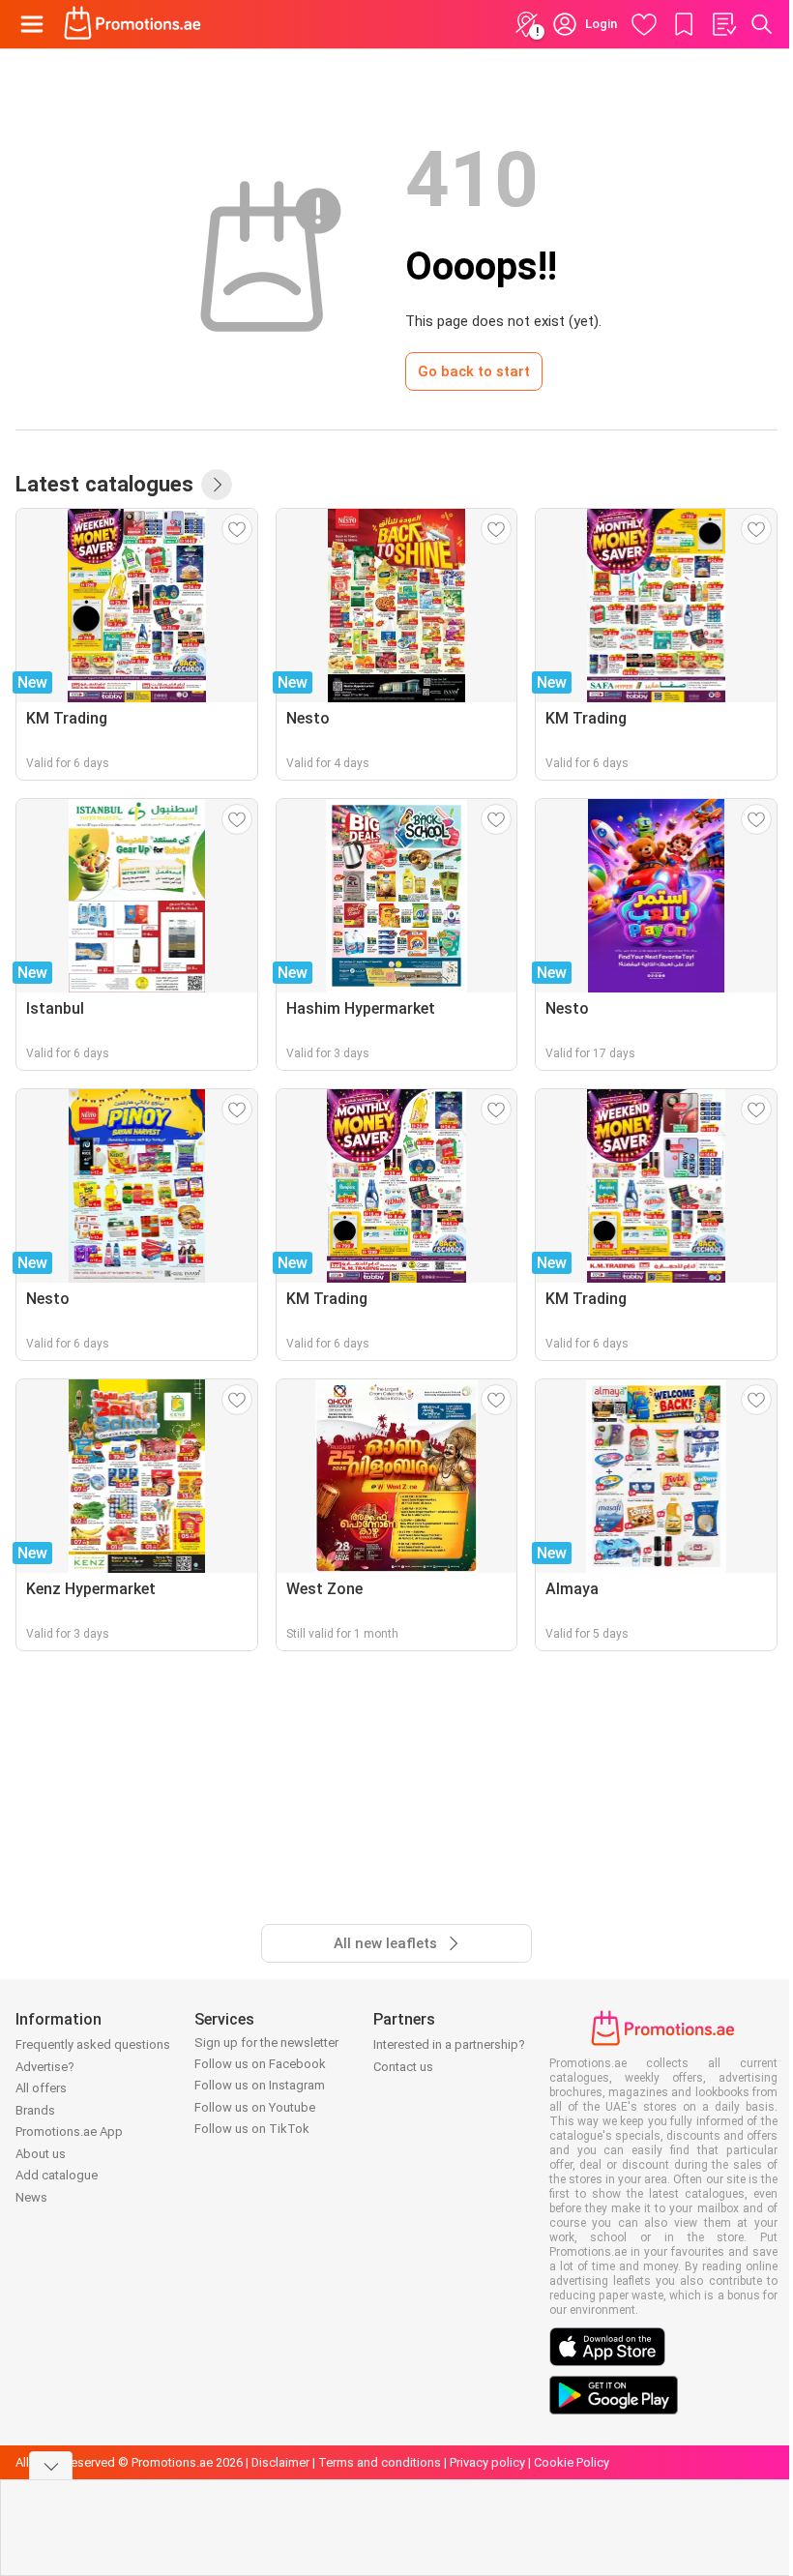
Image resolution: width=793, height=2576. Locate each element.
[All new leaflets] (217, 485)
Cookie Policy (572, 2462)
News (31, 2197)
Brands (35, 2110)
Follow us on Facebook (260, 2064)
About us (41, 2154)
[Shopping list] (723, 24)
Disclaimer (280, 2462)
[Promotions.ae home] (133, 24)
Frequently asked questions (93, 2044)
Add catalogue (57, 2175)
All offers (41, 2088)
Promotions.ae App (69, 2132)
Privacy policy (487, 2462)
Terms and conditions (380, 2462)
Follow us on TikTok (252, 2129)
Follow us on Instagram (260, 2085)
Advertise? (45, 2067)
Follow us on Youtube (255, 2107)
